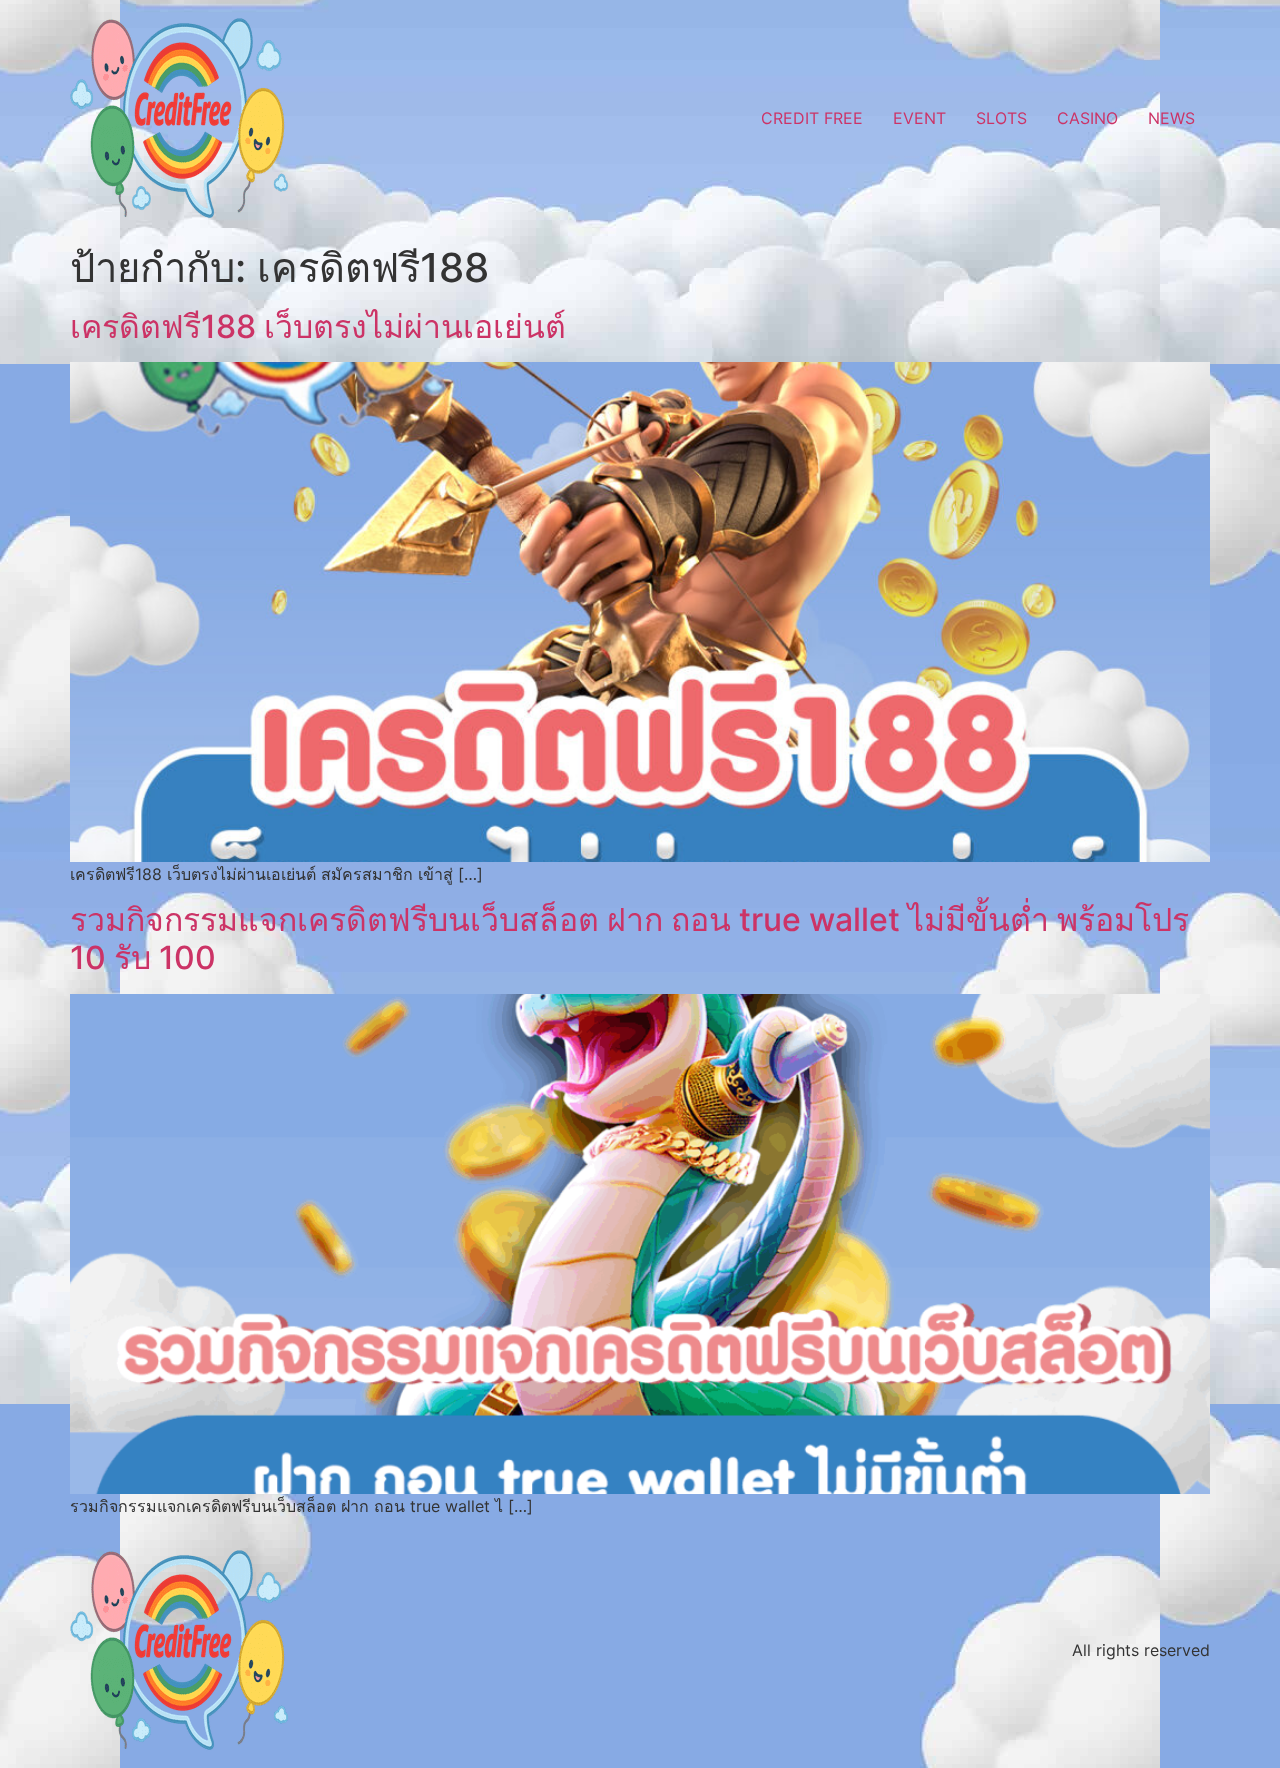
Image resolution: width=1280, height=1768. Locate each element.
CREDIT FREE (812, 118)
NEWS (1171, 118)
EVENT (919, 118)
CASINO (1087, 118)
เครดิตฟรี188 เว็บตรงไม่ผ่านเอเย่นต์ (318, 326)
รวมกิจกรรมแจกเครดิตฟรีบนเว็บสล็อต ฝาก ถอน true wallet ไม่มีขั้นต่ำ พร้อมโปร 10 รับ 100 (629, 938)
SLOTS (1001, 118)
